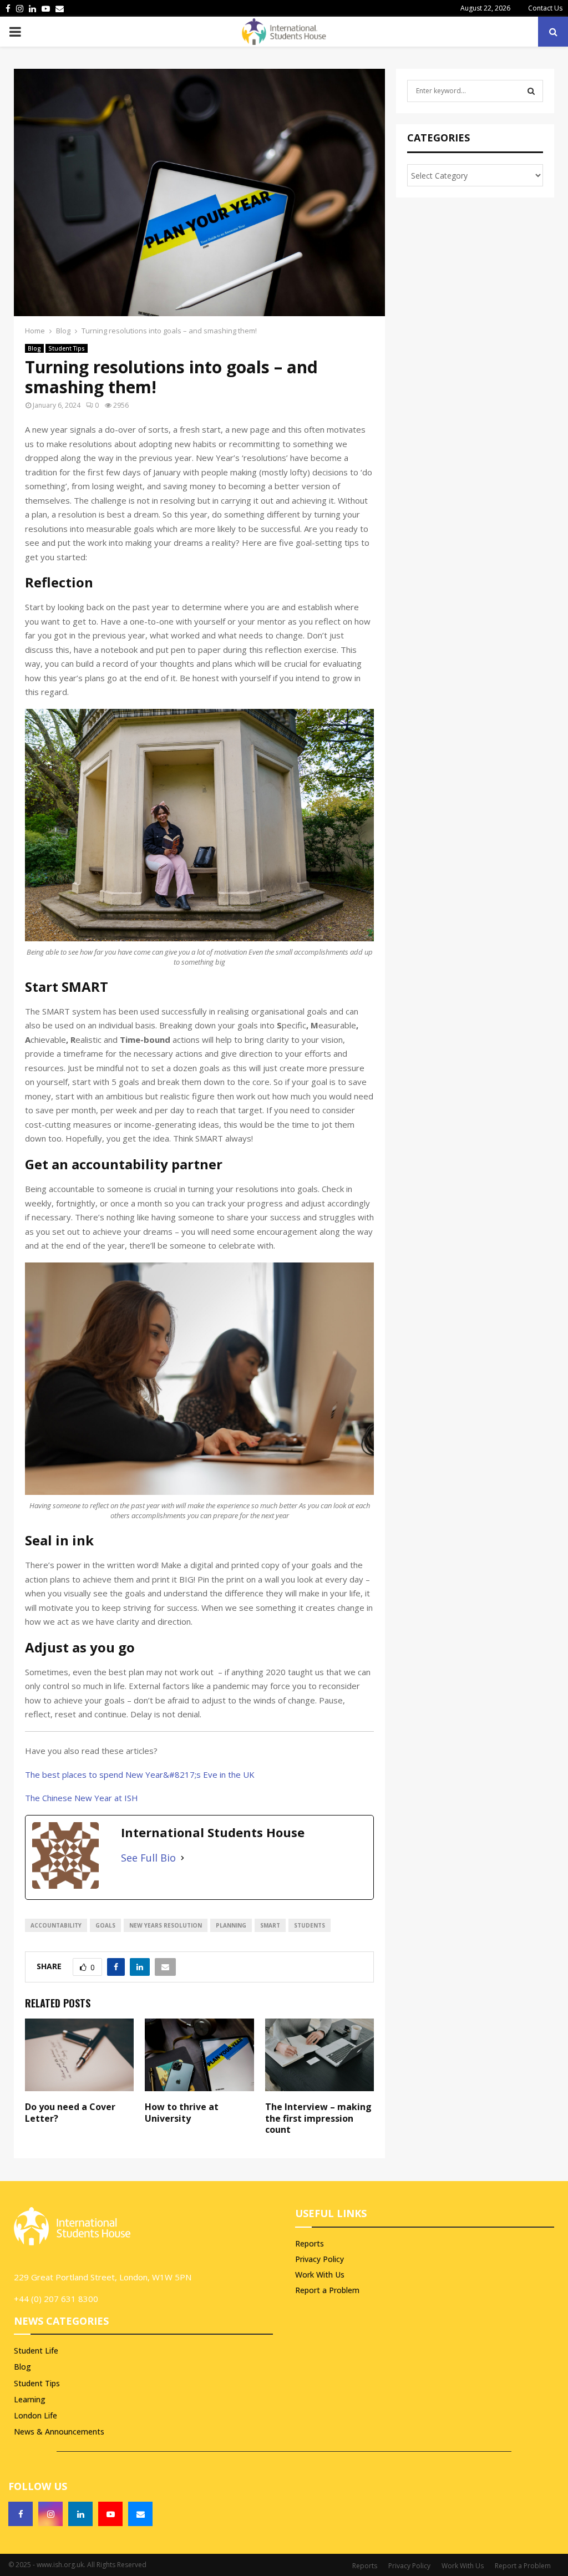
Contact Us (545, 8)
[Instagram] (50, 2514)
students (310, 1925)
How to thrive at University (182, 2113)
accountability (56, 1925)
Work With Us (320, 2275)
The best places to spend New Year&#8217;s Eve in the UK (140, 1774)
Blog (34, 348)
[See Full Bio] (182, 1858)
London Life (35, 2415)
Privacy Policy (319, 2259)
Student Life (36, 2351)
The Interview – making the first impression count (318, 2118)
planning (231, 1925)
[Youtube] (110, 2514)
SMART (270, 1925)
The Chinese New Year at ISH (82, 1798)
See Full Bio (148, 1858)
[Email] (140, 2514)
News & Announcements (59, 2432)
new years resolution (166, 1925)
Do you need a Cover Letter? (70, 2113)
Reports (310, 2244)
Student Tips (67, 348)
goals (105, 1925)
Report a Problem (327, 2290)
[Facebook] (21, 2514)
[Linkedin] (80, 2514)
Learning (30, 2399)
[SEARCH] (531, 91)
